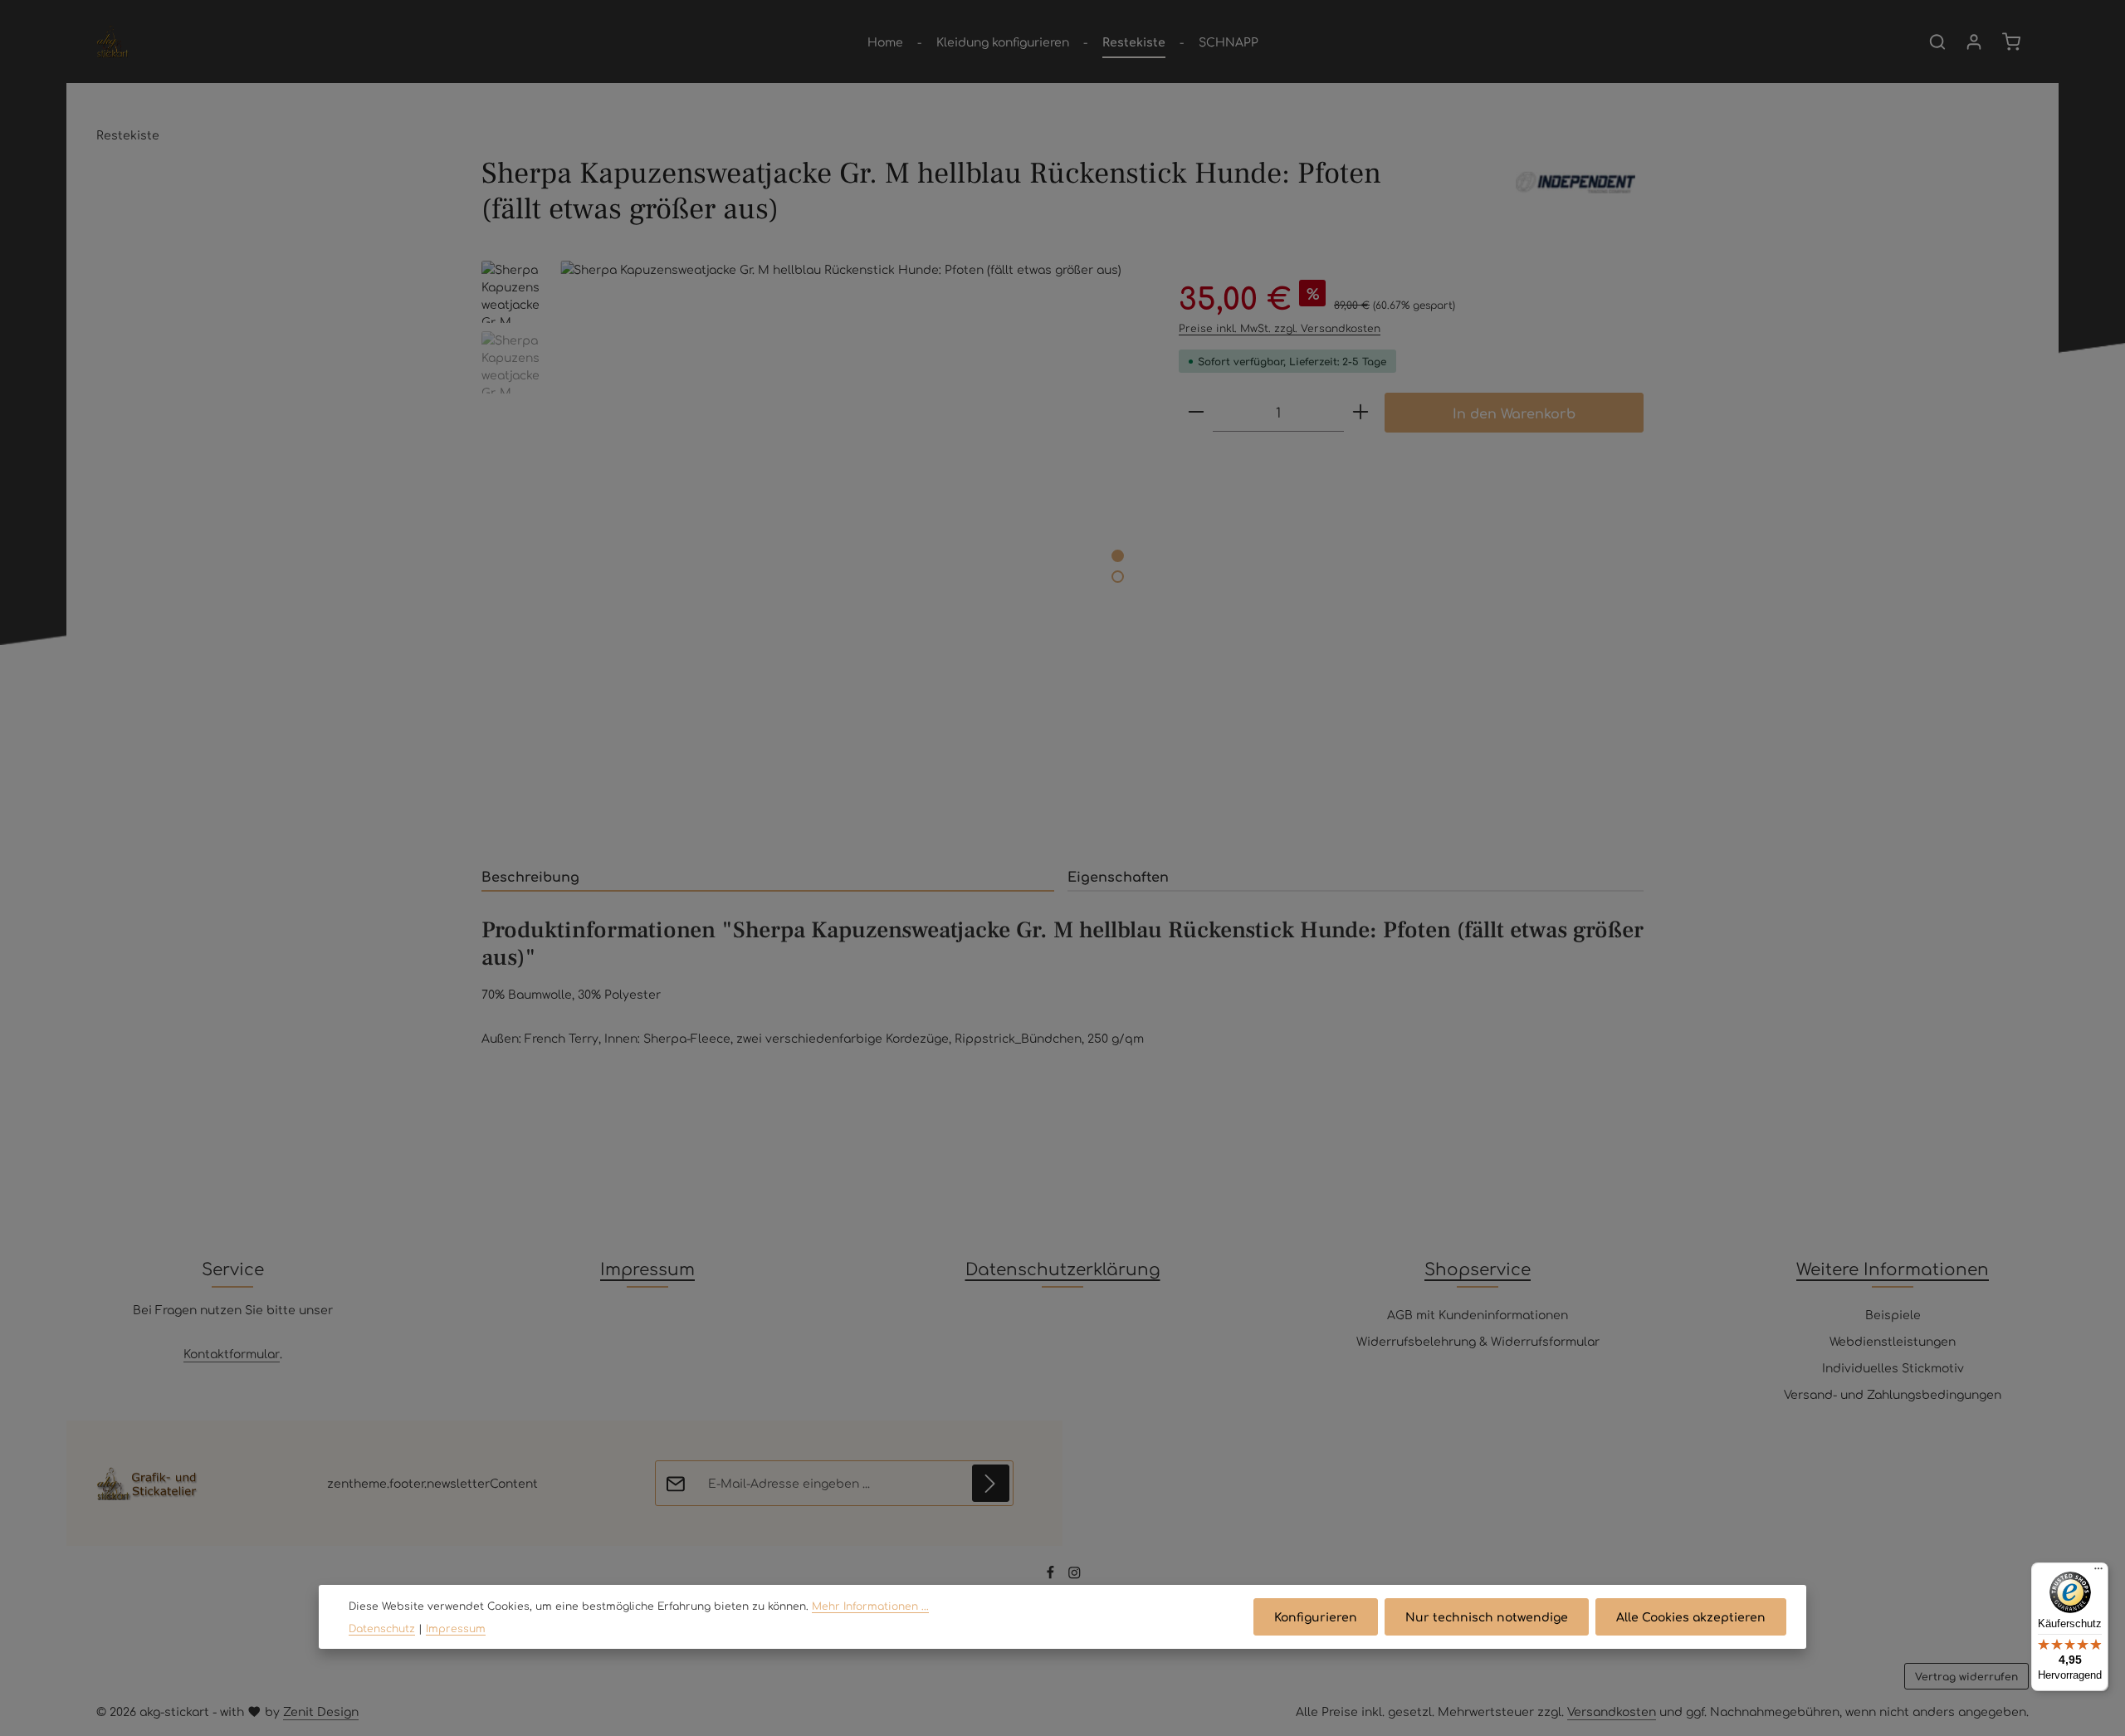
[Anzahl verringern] (1196, 412)
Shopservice (1478, 1268)
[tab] (768, 877)
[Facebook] (1052, 1575)
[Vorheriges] (1046, 819)
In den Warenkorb (1514, 413)
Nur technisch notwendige (1487, 1616)
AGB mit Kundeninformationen (1478, 1314)
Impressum (647, 1268)
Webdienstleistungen (1893, 1341)
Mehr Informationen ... (870, 1606)
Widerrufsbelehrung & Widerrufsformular (1478, 1341)
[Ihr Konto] (1974, 42)
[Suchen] (1937, 42)
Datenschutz (382, 1628)
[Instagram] (1075, 1575)
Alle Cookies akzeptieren (1691, 1616)
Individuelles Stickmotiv (1893, 1367)
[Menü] (2098, 1572)
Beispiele (1893, 1314)
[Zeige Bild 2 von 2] (1118, 577)
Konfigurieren (1316, 1616)
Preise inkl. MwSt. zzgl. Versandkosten (1280, 328)
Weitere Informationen (1893, 1268)
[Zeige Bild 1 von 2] (1118, 556)
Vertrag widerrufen (1966, 1676)
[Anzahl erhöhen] (1360, 412)
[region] (813, 553)
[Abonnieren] (991, 1483)
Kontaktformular (232, 1353)
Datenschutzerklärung (1063, 1268)
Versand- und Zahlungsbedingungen (1893, 1394)
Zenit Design (321, 1711)
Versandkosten (1612, 1711)
